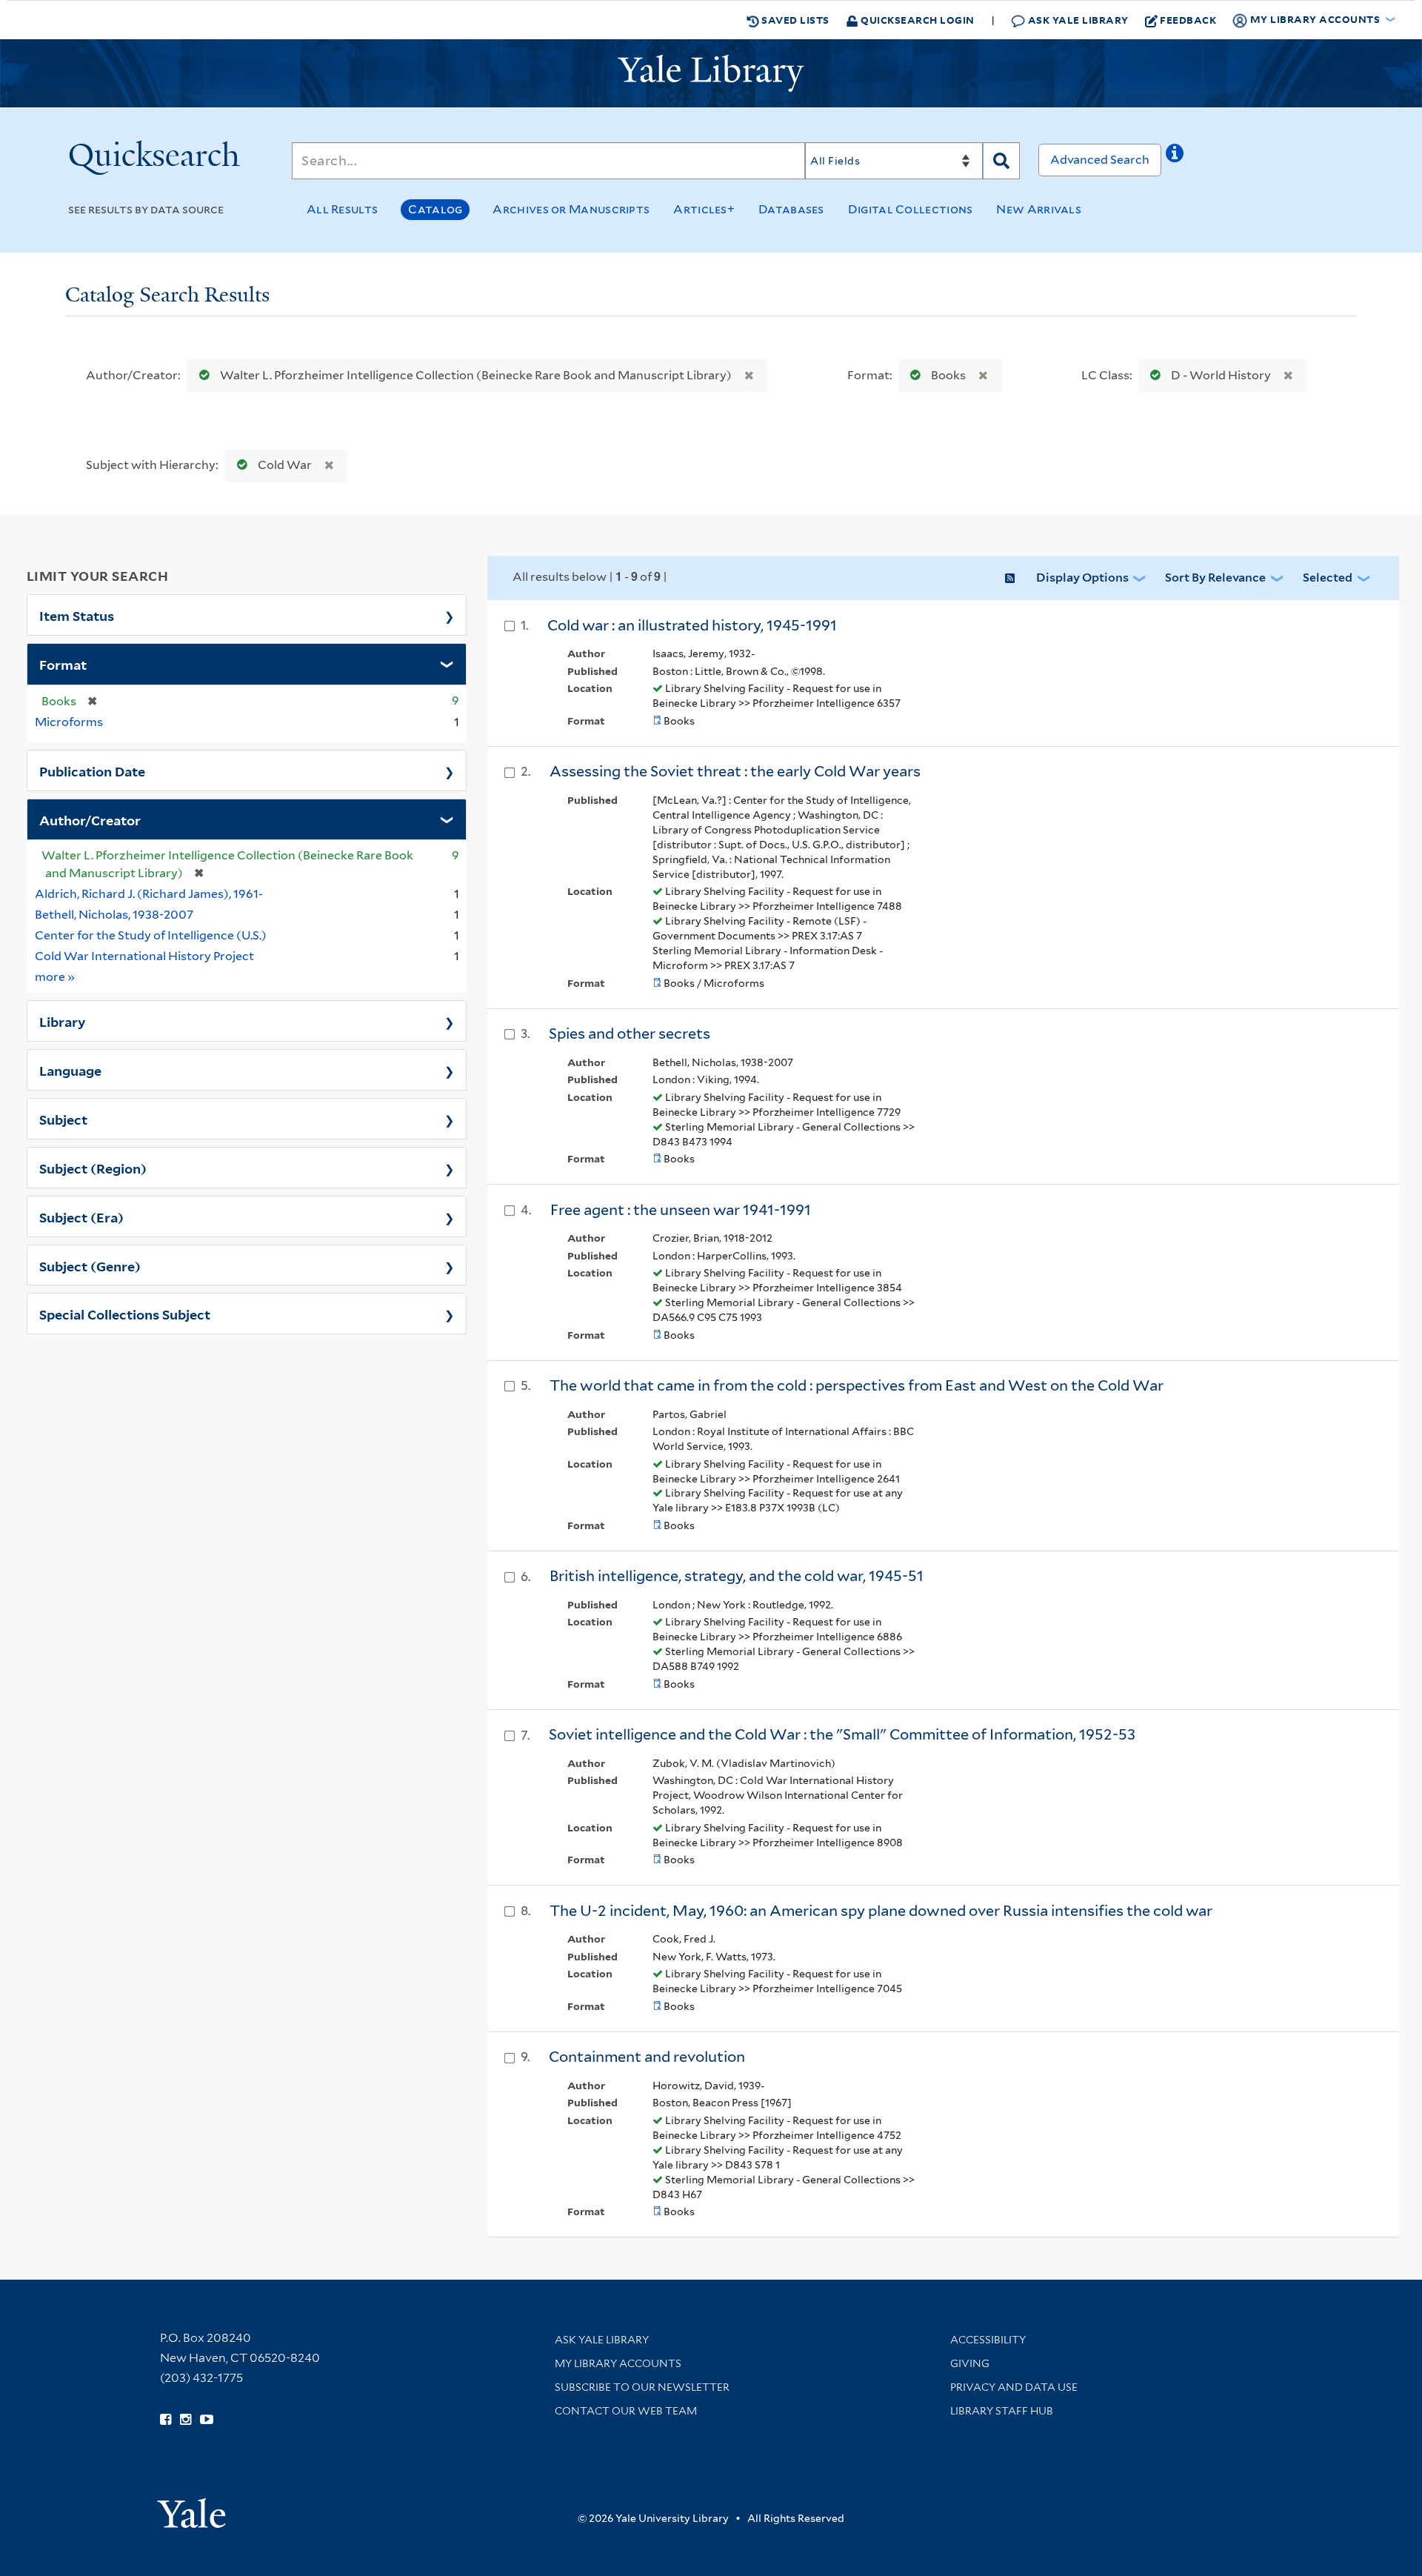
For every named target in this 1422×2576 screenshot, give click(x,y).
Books (948, 375)
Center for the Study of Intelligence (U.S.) (151, 935)
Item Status (77, 615)
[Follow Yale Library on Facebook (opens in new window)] (166, 2420)
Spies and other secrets (630, 1034)
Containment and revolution (647, 2057)
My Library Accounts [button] (1315, 19)
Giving (970, 2363)
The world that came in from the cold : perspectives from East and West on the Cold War (857, 1385)
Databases (791, 209)
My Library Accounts (618, 2363)
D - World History (1221, 375)
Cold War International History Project (144, 956)
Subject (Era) (81, 1217)
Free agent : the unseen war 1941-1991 (681, 1210)
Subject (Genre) (90, 1265)
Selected (1328, 578)
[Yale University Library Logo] (711, 73)
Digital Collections (911, 209)
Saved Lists (794, 20)
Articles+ (704, 209)
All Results (342, 209)
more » (55, 976)
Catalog (435, 209)
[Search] (1001, 161)
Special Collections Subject (125, 1314)
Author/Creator (90, 819)
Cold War (285, 465)
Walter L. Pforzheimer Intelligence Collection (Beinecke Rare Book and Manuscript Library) (476, 375)
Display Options (1082, 578)
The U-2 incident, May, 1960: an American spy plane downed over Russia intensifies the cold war (881, 1911)
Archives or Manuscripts (571, 209)
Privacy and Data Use (1014, 2387)
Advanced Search (1100, 160)
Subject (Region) (93, 1168)
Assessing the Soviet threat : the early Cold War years (735, 771)
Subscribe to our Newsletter (642, 2387)
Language (70, 1070)
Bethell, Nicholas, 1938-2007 (114, 915)
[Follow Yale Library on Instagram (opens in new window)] (186, 2420)
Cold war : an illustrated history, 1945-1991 (692, 625)
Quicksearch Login (917, 20)
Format (63, 664)
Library (63, 1021)
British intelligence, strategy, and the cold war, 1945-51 (737, 1576)
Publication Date (92, 771)
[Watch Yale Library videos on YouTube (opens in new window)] (207, 2420)
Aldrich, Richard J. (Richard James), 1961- (149, 894)
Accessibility (988, 2340)
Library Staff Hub (1002, 2411)
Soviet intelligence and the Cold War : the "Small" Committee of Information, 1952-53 (842, 1734)
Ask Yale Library (1077, 20)
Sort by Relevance (1215, 578)
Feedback (1188, 20)
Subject (63, 1119)
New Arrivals (1039, 209)
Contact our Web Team (626, 2411)
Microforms (69, 722)
